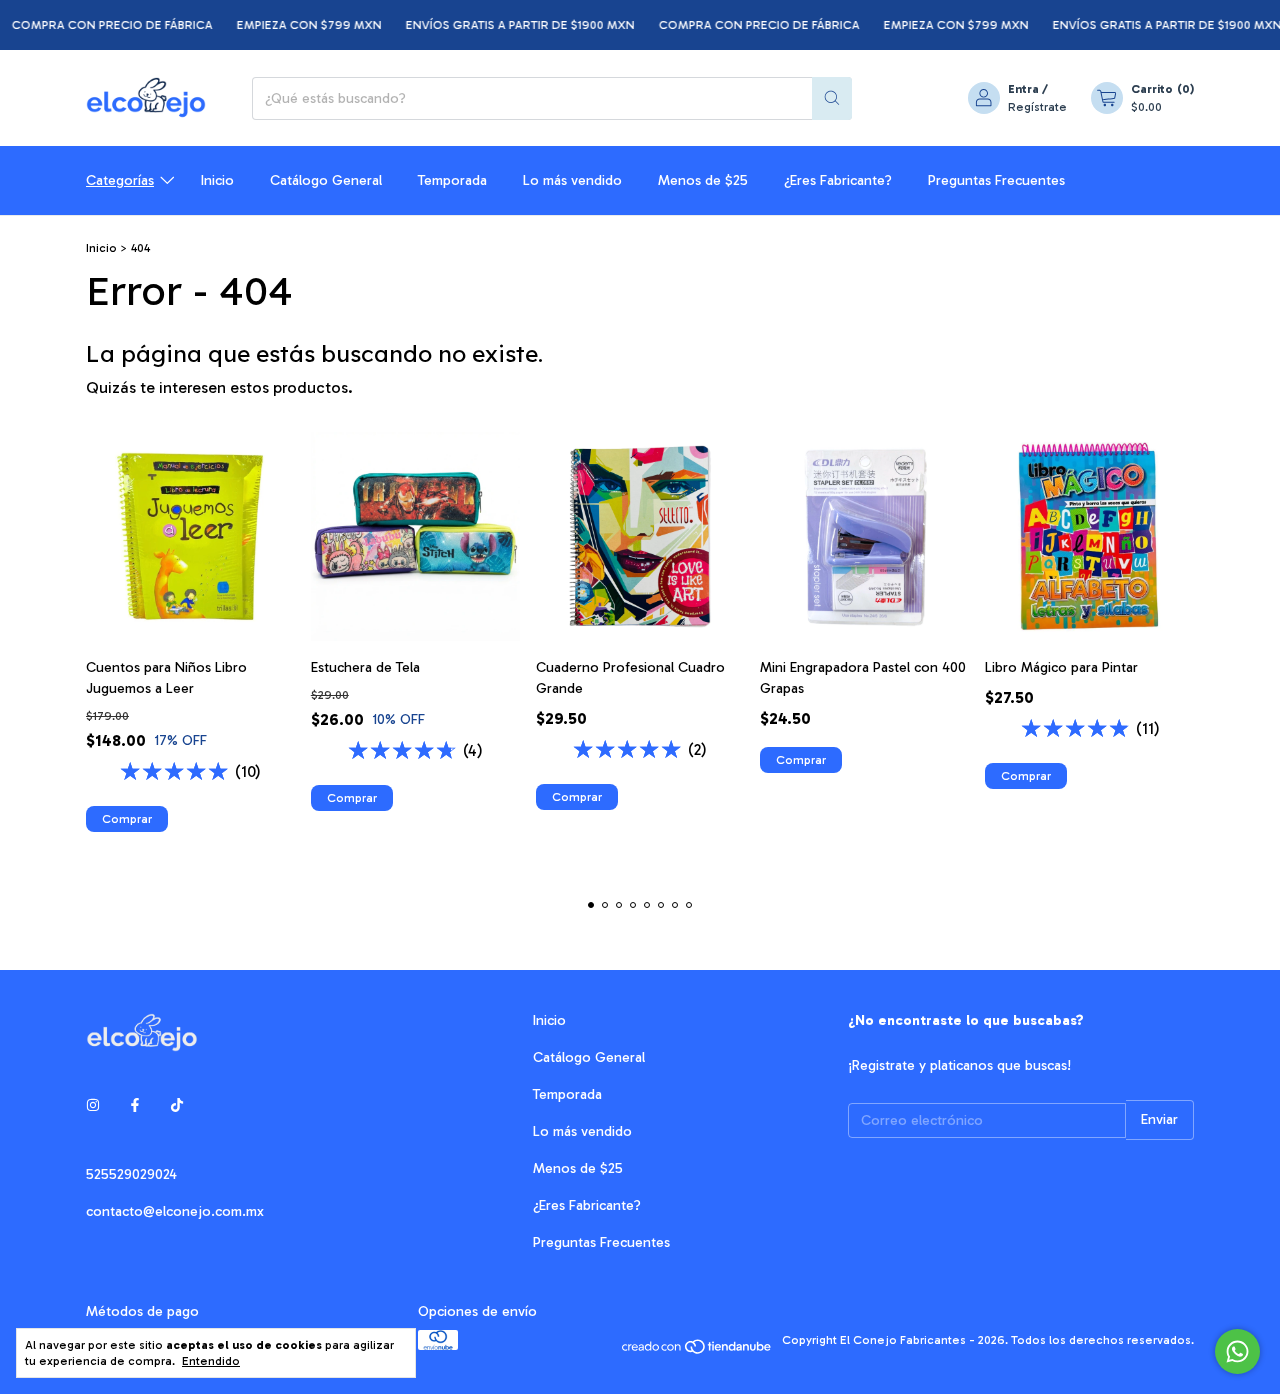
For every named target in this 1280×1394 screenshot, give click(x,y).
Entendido (211, 1361)
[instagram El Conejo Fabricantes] (93, 1105)
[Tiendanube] (697, 1345)
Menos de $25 (703, 180)
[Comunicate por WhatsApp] (1237, 1351)
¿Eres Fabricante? (838, 180)
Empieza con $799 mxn (290, 25)
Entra (1023, 89)
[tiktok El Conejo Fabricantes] (177, 1105)
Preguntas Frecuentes (996, 180)
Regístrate (1037, 107)
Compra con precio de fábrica (740, 25)
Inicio (217, 180)
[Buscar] (832, 98)
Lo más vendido (572, 180)
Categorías (120, 180)
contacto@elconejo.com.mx (175, 1211)
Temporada (452, 180)
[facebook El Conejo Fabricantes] (135, 1105)
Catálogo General (326, 180)
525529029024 (131, 1174)
